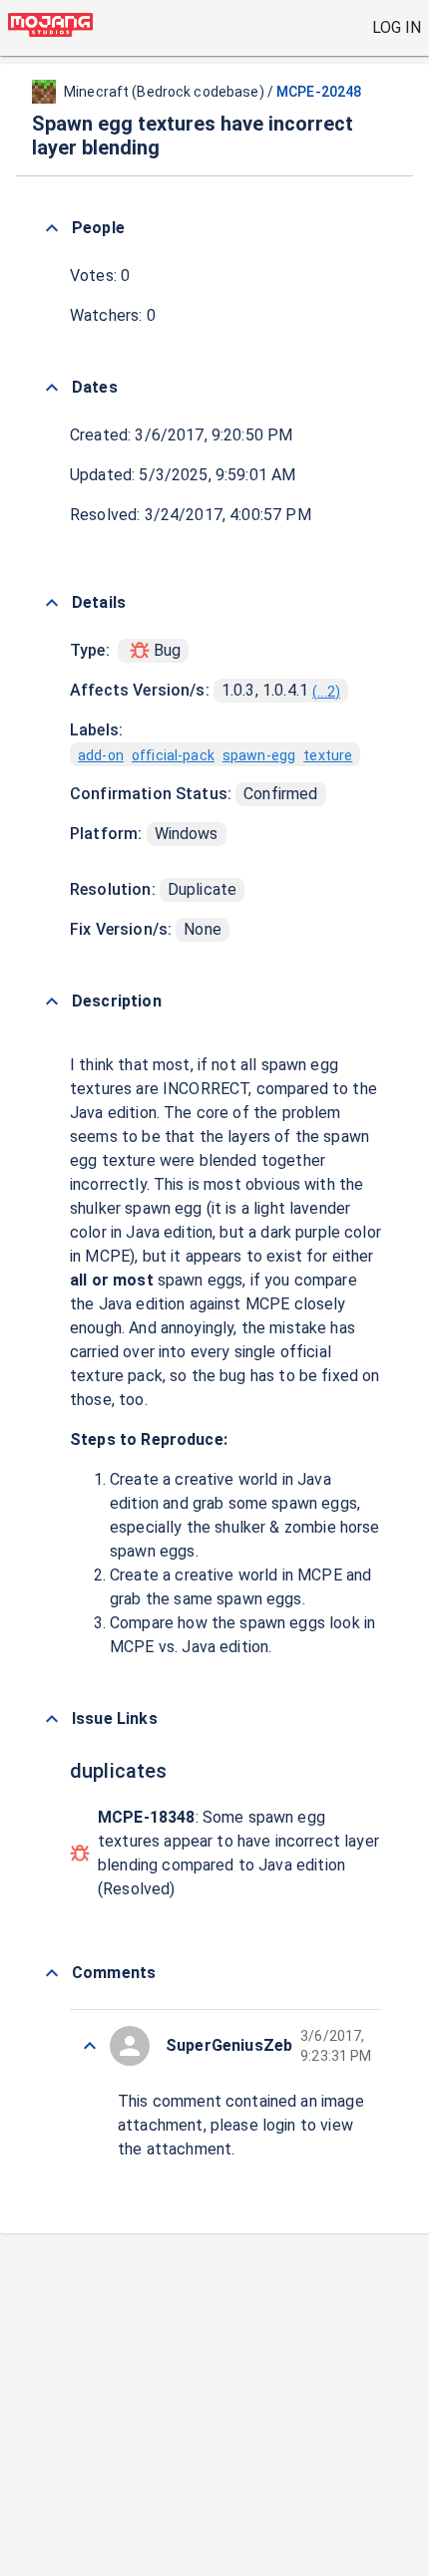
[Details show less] (52, 603)
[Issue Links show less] (52, 1719)
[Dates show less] (52, 388)
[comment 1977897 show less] (90, 2046)
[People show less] (52, 228)
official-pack (173, 755)
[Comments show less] (52, 1973)
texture (328, 755)
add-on (101, 755)
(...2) (326, 692)
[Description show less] (52, 1002)
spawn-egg (259, 755)
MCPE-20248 (319, 92)
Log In (397, 27)
